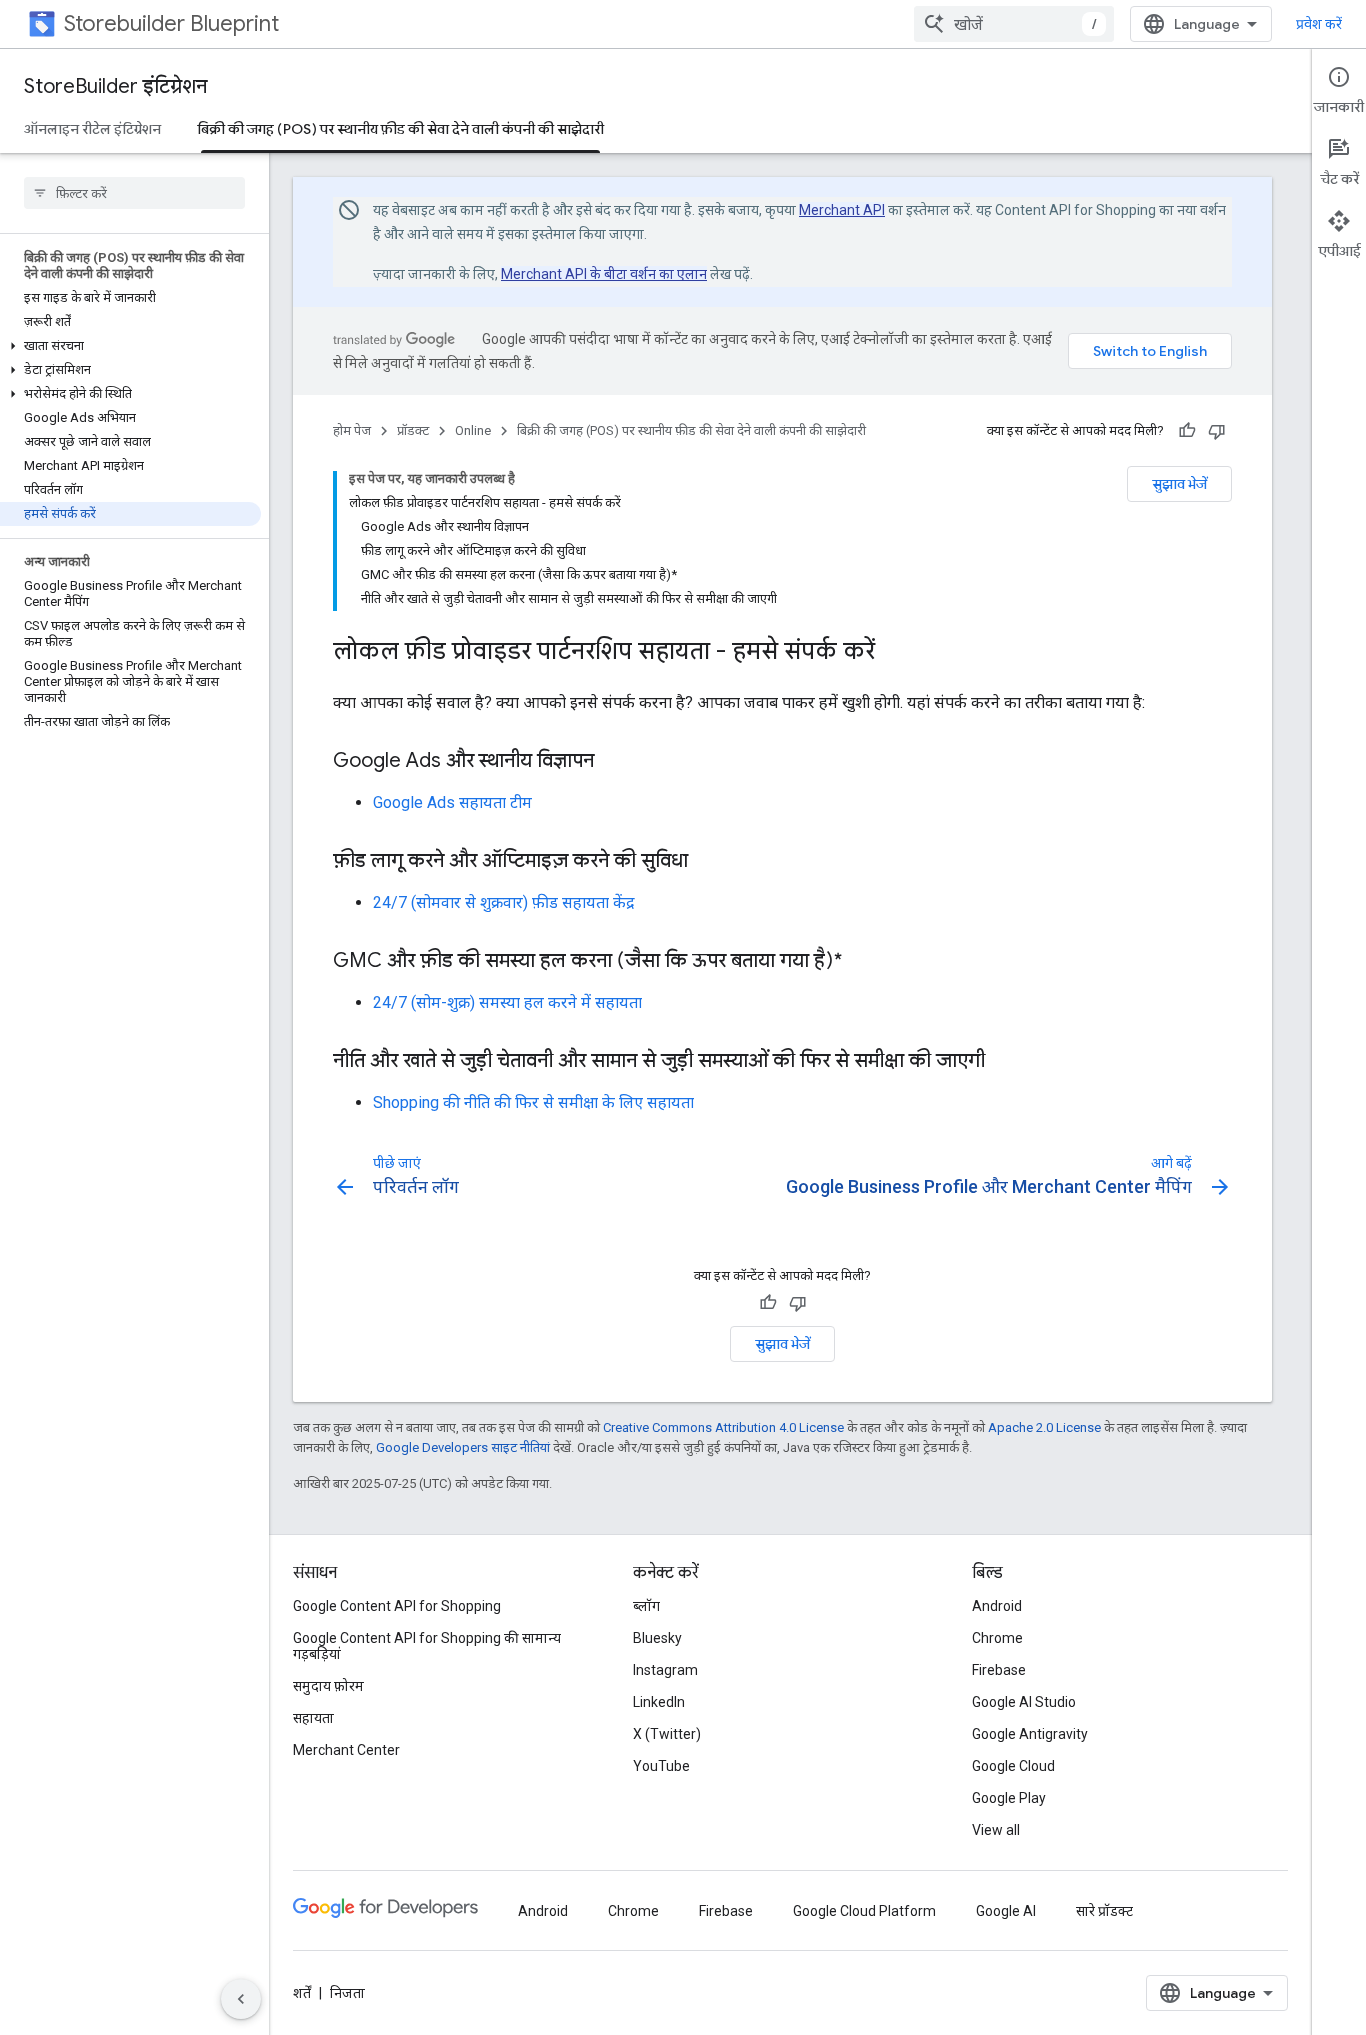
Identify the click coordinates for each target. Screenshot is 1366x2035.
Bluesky (657, 1638)
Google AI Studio (1024, 1702)
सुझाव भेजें (1179, 484)
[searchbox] (134, 193)
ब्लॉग (646, 1606)
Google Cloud (1013, 1766)
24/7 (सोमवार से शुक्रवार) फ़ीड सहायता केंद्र (504, 902)
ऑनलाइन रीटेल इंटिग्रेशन (92, 129)
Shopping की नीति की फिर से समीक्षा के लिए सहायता (533, 1102)
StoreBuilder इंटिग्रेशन (115, 86)
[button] (130, 346)
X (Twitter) (667, 1734)
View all (996, 1830)
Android (997, 1606)
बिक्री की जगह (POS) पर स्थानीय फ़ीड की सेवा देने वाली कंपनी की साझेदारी (400, 129)
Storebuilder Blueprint (171, 23)
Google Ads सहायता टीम (452, 802)
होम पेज (352, 430)
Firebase (999, 1670)
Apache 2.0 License (1044, 1427)
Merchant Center (346, 1750)
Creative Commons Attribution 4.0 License (723, 1427)
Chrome (997, 1638)
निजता (347, 1993)
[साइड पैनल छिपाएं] (241, 1999)
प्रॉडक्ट (413, 430)
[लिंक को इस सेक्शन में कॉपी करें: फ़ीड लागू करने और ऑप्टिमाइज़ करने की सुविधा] (708, 862)
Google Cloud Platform (864, 1911)
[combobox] (1014, 24)
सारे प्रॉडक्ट (1104, 1911)
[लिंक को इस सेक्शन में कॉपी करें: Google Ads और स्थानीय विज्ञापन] (614, 762)
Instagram (665, 1670)
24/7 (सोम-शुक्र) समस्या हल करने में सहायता (507, 1002)
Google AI (1006, 1911)
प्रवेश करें (1319, 24)
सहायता (313, 1718)
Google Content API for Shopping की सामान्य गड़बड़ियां (427, 1646)
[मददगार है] (1187, 431)
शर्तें (302, 1993)
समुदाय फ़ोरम (328, 1686)
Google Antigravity (1030, 1734)
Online (473, 430)
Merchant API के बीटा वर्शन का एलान (604, 274)
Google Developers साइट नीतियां (463, 1447)
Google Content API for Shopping (397, 1606)
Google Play (1009, 1798)
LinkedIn (659, 1702)
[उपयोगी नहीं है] (1217, 431)
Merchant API (842, 210)
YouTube (661, 1766)
